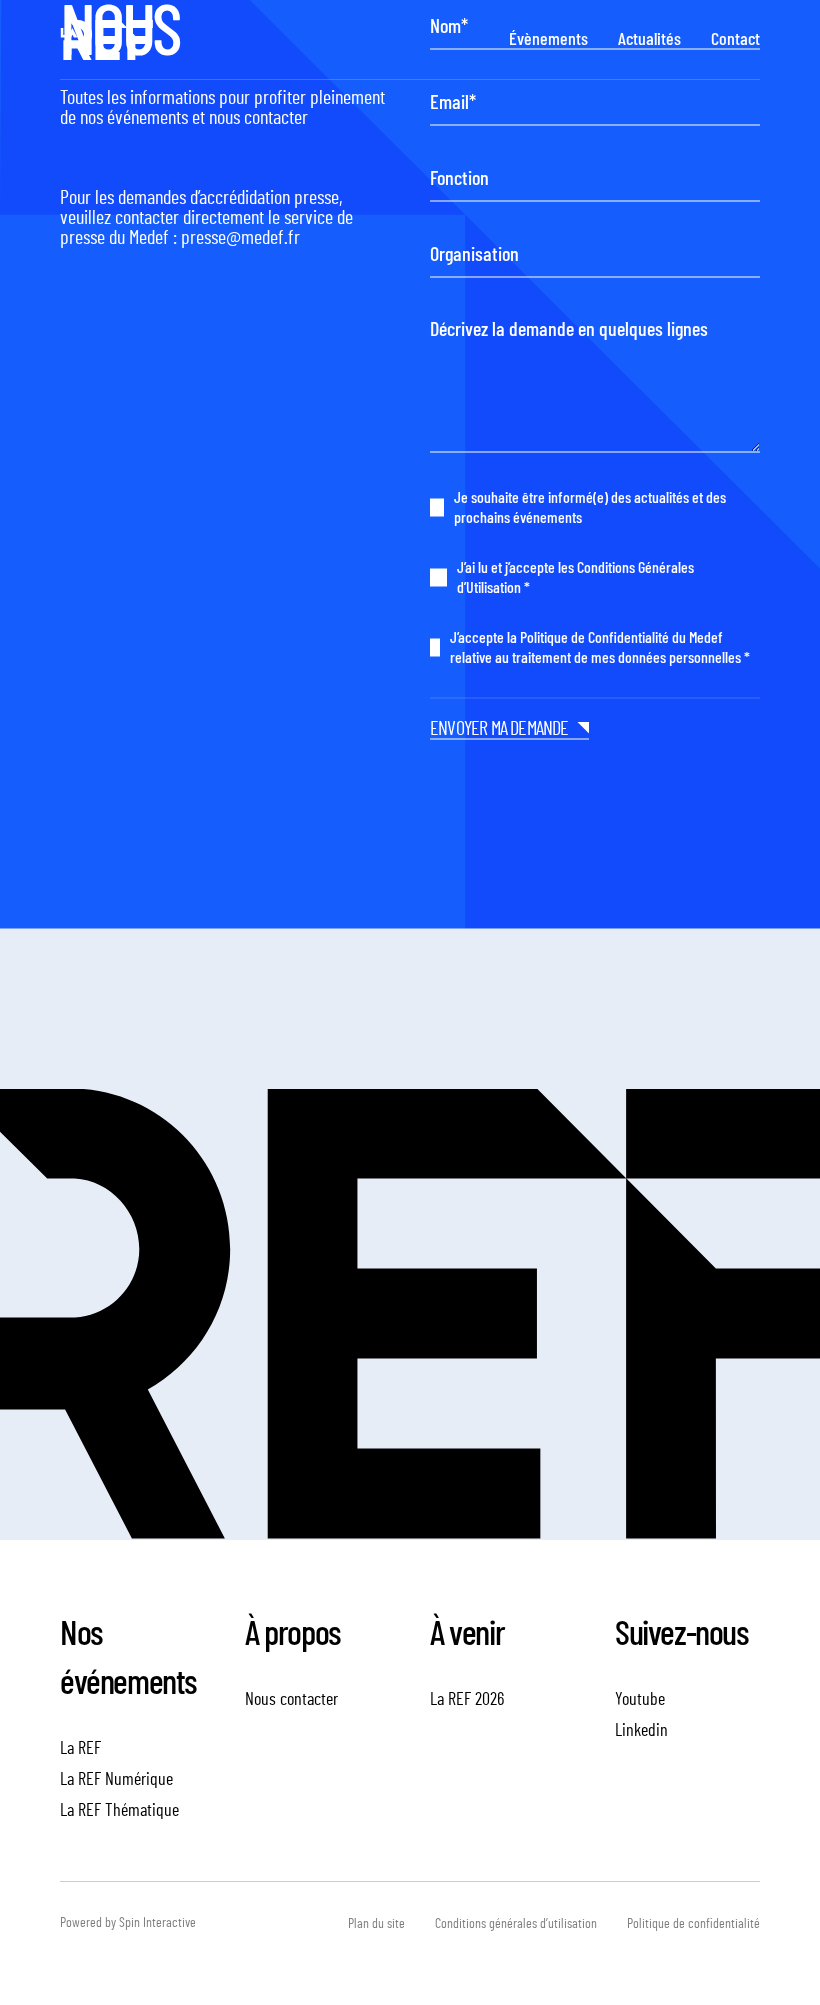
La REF (80, 1749)
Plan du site (376, 1924)
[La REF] (106, 40)
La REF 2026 (467, 1700)
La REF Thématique (119, 1811)
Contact (735, 40)
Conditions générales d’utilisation (516, 1924)
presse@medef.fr (240, 238)
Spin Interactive (157, 1923)
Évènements (548, 40)
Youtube (640, 1700)
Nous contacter (291, 1700)
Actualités (649, 40)
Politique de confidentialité (693, 1924)
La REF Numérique (116, 1780)
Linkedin (641, 1731)
